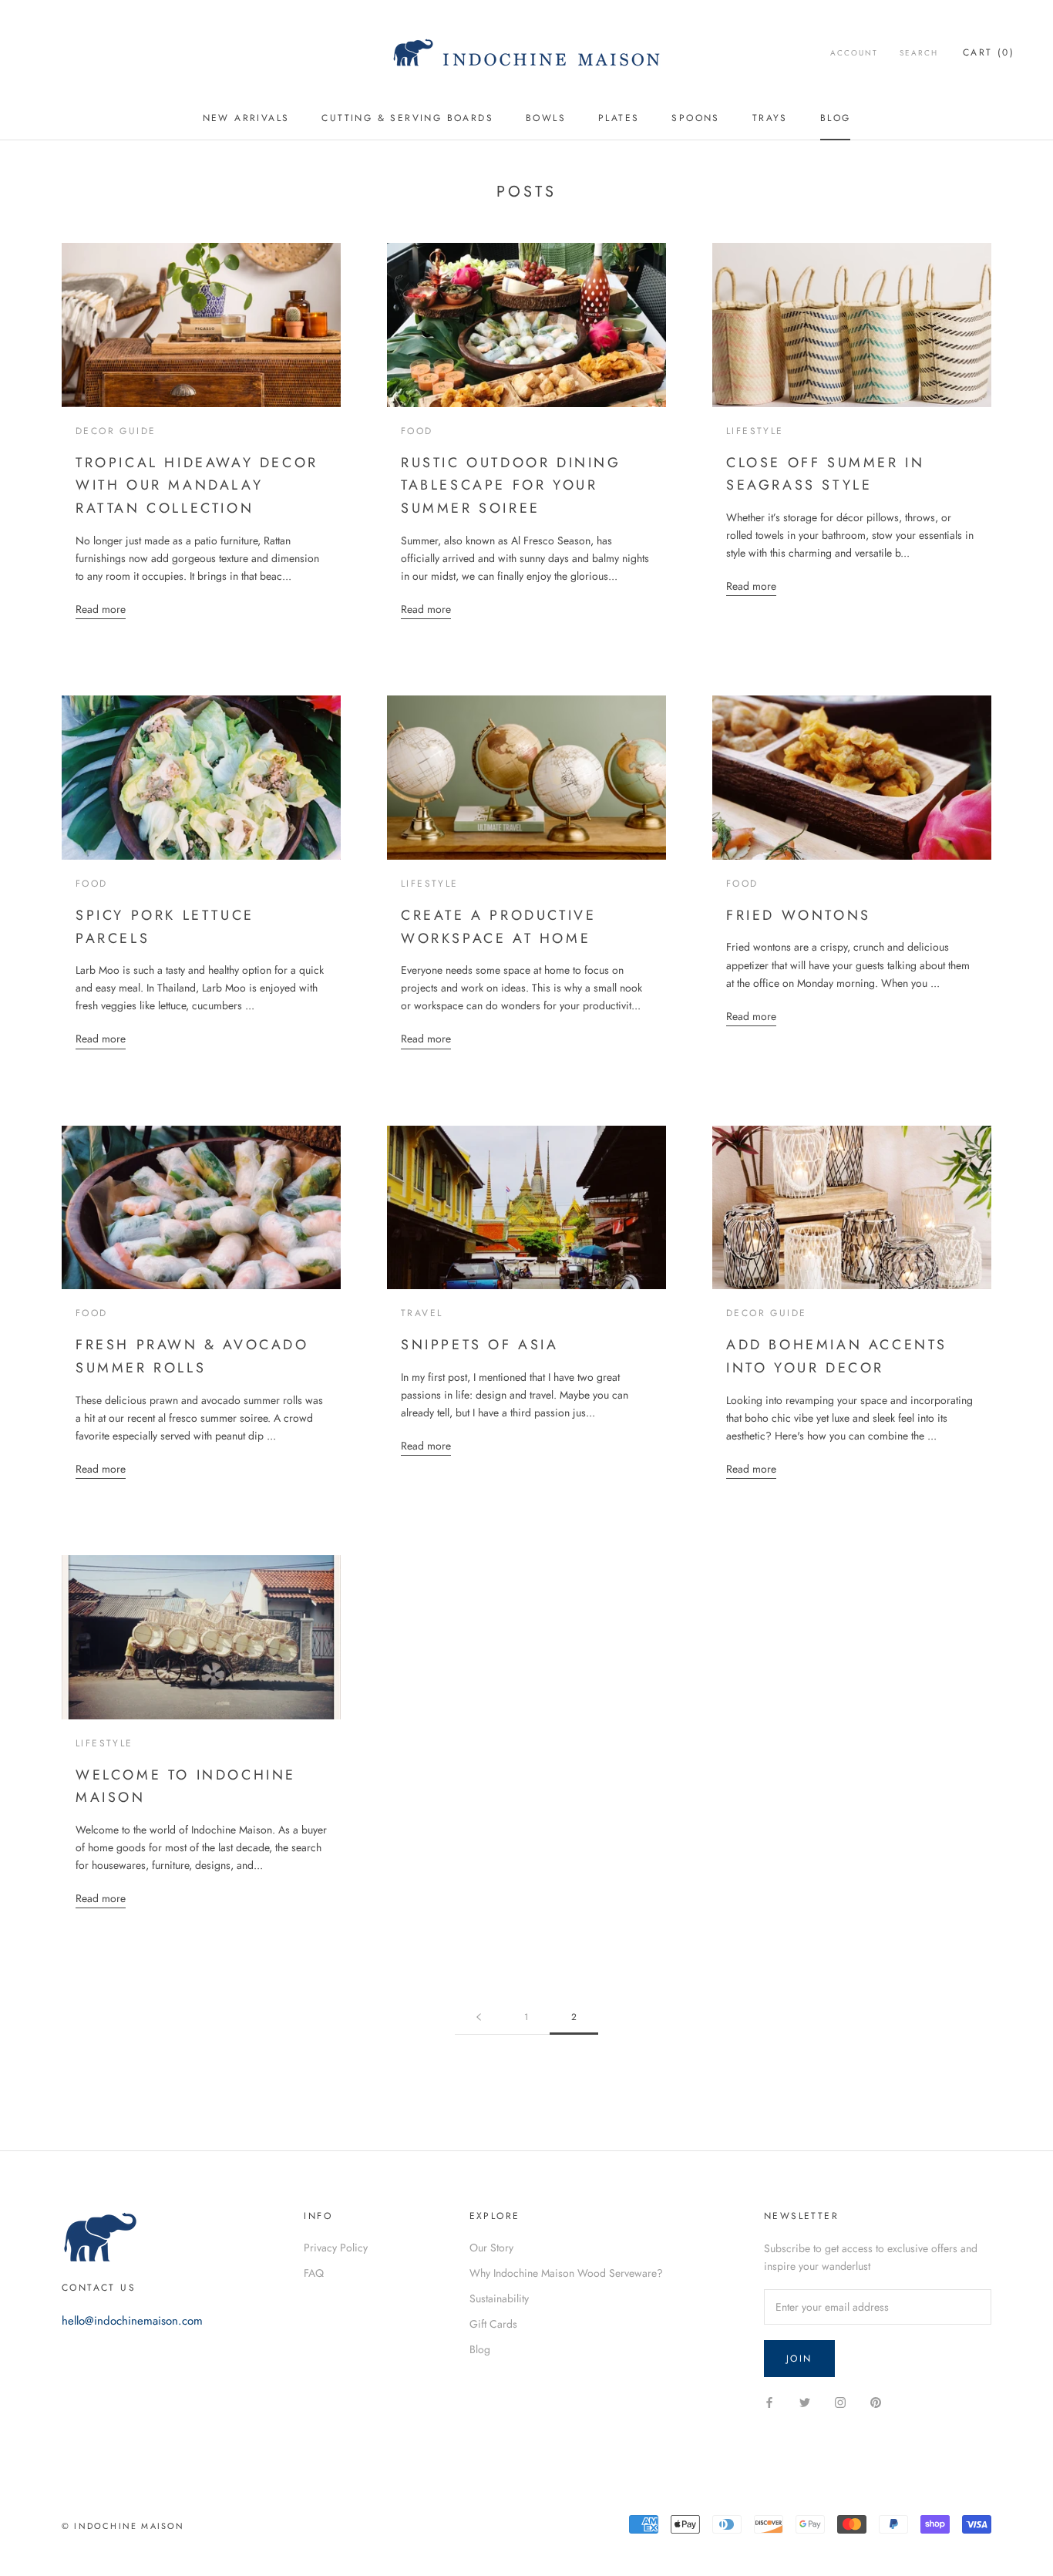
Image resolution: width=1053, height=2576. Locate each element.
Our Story (491, 2248)
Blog (836, 118)
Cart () (989, 52)
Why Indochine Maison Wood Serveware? (566, 2273)
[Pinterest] (876, 2401)
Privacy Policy (336, 2248)
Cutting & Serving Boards (407, 118)
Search (919, 53)
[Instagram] (840, 2401)
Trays (770, 118)
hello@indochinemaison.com (132, 2321)
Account (854, 53)
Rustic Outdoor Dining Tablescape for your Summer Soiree (511, 485)
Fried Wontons (799, 915)
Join (799, 2359)
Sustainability (499, 2298)
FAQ (314, 2273)
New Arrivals (246, 118)
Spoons (695, 118)
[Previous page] (479, 2017)
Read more (101, 609)
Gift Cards (493, 2324)
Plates (619, 118)
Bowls (546, 118)
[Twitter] (805, 2401)
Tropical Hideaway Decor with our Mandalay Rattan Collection (197, 485)
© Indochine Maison (123, 2526)
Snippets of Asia (480, 1345)
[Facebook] (769, 2401)
